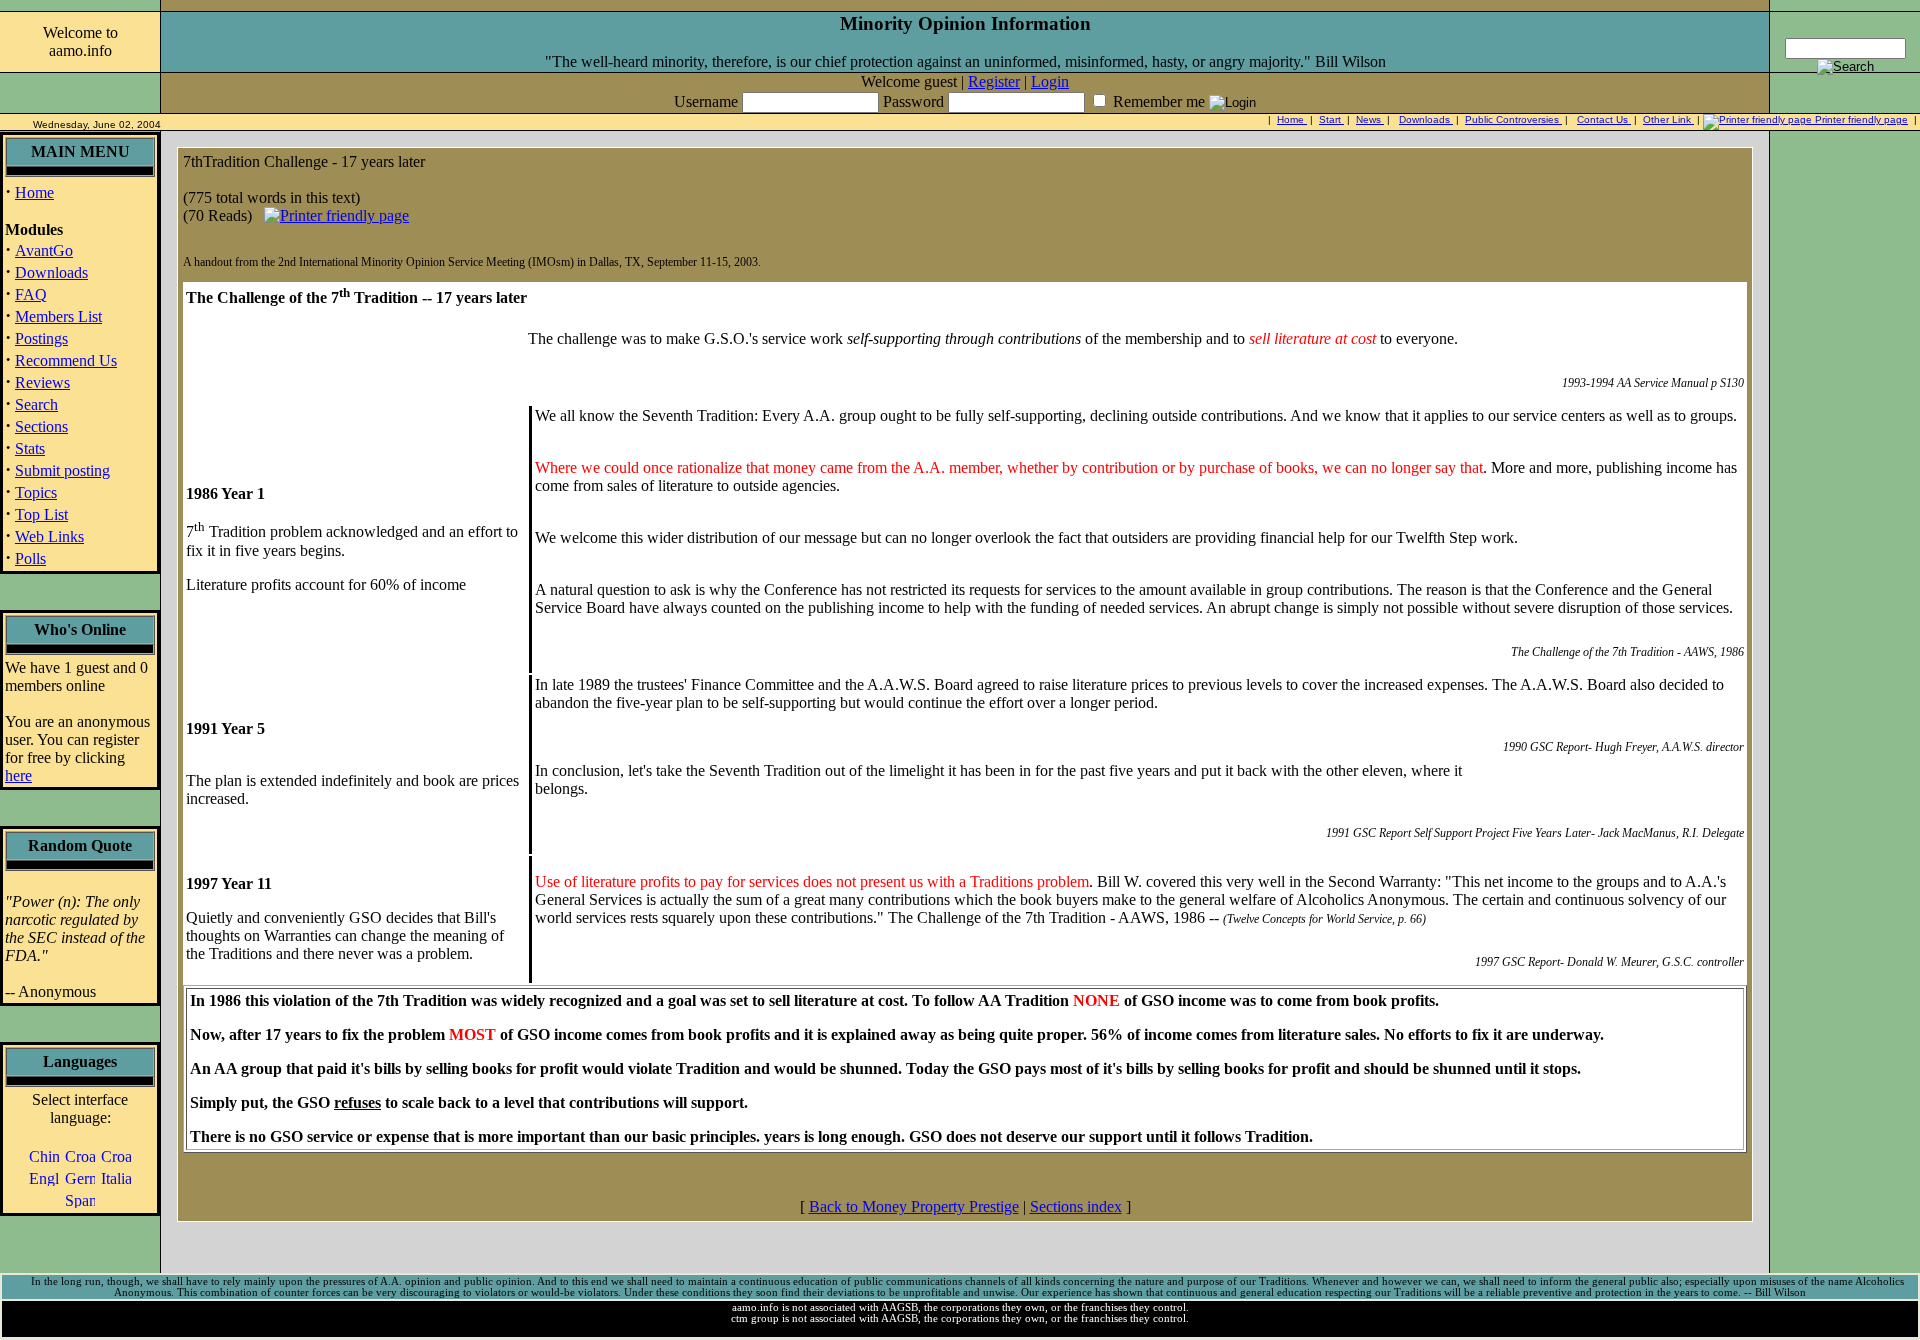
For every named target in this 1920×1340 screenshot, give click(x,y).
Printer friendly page (1860, 119)
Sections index (1076, 1206)
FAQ (31, 294)
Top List (41, 514)
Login (1050, 81)
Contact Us (1604, 119)
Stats (30, 448)
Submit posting (62, 470)
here (18, 775)
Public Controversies (1513, 119)
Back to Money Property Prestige (914, 1206)
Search (36, 404)
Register (994, 81)
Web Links (49, 536)
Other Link (1668, 119)
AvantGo (44, 250)
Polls (30, 558)
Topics (36, 492)
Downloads (1426, 119)
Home (1292, 119)
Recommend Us (66, 360)
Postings (41, 338)
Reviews (42, 382)
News (1370, 119)
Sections (41, 426)
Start (1331, 119)
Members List (58, 316)
